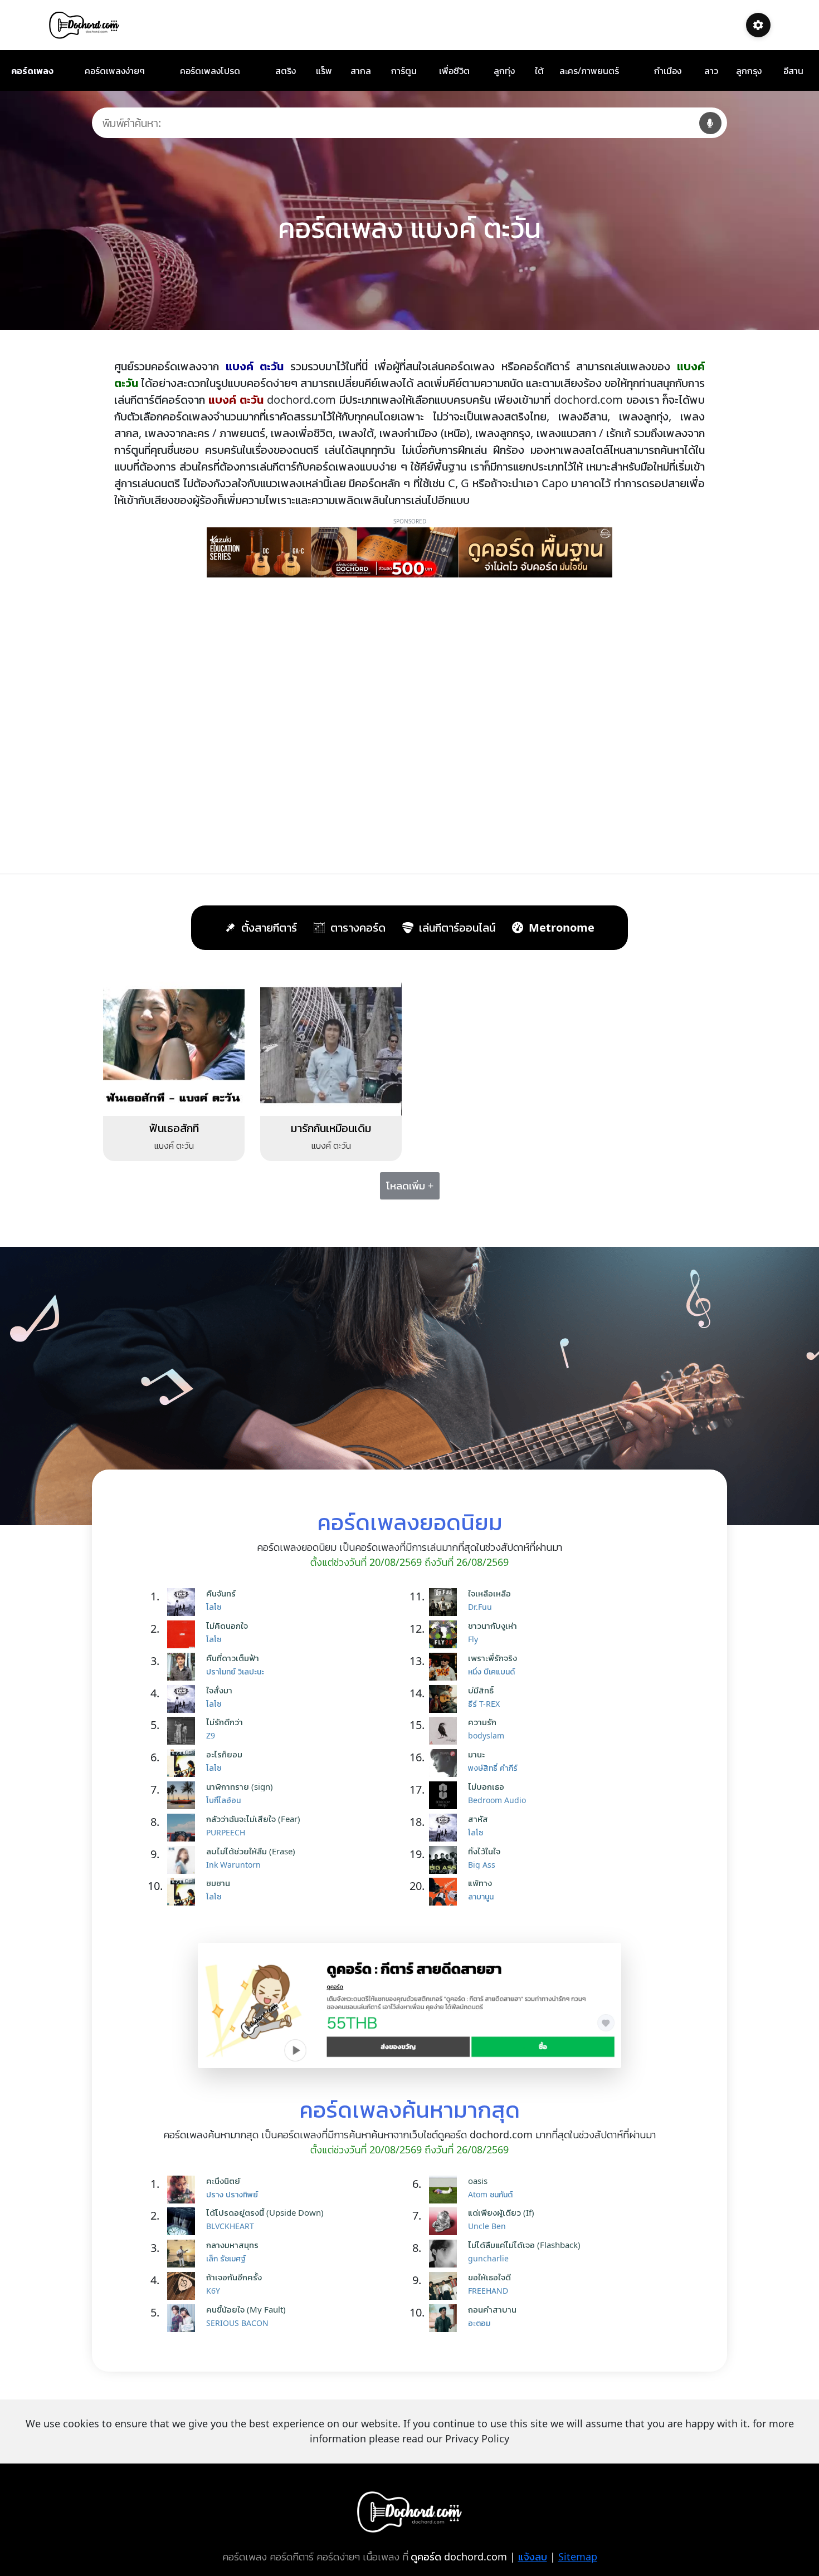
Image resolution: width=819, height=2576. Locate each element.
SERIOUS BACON (237, 2323)
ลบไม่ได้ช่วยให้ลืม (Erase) (251, 1851)
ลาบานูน (481, 1896)
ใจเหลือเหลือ (489, 1593)
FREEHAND (488, 2291)
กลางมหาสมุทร (232, 2245)
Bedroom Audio (497, 1800)
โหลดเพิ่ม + (410, 1186)
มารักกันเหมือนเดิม (331, 1128)
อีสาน (793, 71)
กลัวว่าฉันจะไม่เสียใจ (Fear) (253, 1819)
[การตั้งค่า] (758, 25)
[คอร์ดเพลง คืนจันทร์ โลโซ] (184, 1602)
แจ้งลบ (533, 2557)
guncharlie (488, 2258)
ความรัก (482, 1722)
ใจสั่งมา (219, 1690)
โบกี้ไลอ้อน (223, 1800)
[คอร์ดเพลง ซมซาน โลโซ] (184, 1892)
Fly (473, 1639)
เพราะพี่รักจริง (493, 1658)
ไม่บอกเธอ (486, 1786)
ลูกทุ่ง (504, 71)
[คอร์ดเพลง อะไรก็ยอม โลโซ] (184, 1763)
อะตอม (479, 2323)
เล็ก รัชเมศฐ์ (226, 2258)
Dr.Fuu (480, 1607)
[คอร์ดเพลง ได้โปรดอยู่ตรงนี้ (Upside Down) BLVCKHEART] (184, 2221)
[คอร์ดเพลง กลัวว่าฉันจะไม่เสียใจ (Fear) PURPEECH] (184, 1828)
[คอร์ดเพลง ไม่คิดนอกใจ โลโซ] (184, 1634)
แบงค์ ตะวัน (174, 1145)
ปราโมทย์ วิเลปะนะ (235, 1671)
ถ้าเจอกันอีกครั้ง (234, 2277)
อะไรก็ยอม (224, 1754)
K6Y (213, 2291)
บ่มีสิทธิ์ (481, 1690)
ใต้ (539, 71)
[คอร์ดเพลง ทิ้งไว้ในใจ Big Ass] (446, 1860)
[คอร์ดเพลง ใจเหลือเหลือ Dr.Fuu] (446, 1602)
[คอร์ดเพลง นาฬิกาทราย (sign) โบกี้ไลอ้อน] (184, 1795)
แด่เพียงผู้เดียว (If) (501, 2212)
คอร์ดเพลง (32, 71)
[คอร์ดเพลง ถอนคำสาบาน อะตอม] (446, 2318)
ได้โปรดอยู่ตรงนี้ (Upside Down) (265, 2212)
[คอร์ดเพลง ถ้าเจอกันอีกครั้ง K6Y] (184, 2286)
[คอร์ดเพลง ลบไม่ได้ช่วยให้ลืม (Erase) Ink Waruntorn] (184, 1860)
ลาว (711, 71)
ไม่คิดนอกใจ (227, 1625)
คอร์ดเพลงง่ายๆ (115, 71)
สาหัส (478, 1819)
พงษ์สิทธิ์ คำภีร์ (493, 1768)
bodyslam (486, 1735)
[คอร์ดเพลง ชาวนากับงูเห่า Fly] (446, 1634)
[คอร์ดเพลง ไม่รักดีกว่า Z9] (184, 1731)
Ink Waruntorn (233, 1865)
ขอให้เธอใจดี (489, 2277)
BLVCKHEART (230, 2226)
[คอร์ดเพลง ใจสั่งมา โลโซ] (184, 1699)
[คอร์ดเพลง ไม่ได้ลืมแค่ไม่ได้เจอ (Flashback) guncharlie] (446, 2254)
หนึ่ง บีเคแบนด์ (491, 1671)
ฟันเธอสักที (174, 1128)
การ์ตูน (404, 71)
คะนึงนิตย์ (223, 2181)
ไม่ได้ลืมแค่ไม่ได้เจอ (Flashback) (524, 2245)
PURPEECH (226, 1832)
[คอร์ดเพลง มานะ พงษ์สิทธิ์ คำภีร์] (446, 1763)
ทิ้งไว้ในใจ (484, 1851)
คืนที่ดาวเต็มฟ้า (233, 1658)
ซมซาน (218, 1883)
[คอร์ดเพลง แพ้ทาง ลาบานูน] (446, 1892)
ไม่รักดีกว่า (225, 1722)
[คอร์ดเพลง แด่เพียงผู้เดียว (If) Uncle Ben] (446, 2221)
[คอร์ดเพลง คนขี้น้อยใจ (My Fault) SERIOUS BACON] (184, 2318)
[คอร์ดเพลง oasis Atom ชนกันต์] (446, 2190)
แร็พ (324, 71)
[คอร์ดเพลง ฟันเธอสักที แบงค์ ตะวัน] (174, 1044)
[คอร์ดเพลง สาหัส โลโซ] (446, 1828)
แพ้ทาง (480, 1883)
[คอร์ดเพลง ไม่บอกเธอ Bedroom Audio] (446, 1795)
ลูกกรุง (749, 71)
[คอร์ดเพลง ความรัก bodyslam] (446, 1731)
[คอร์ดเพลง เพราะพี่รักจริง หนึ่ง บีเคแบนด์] (446, 1667)
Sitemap (578, 2557)
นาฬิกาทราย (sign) (240, 1786)
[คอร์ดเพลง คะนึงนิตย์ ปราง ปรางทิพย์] (184, 2190)
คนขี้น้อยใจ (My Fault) (246, 2309)
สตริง (286, 71)
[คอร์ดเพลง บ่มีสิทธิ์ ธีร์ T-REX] (446, 1699)
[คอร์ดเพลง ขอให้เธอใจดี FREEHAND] (446, 2286)
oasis (478, 2181)
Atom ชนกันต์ (490, 2194)
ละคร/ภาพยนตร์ (589, 71)
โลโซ (214, 1607)
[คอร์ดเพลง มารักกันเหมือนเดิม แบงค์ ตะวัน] (331, 1044)
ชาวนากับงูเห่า (493, 1625)
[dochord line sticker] (409, 2005)
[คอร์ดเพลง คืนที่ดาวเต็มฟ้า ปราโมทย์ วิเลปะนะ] (184, 1667)
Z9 (211, 1735)
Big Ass (482, 1865)
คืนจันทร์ (221, 1593)
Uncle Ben (487, 2226)
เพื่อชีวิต (454, 71)
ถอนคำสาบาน (492, 2309)
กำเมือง (668, 71)
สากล (361, 71)
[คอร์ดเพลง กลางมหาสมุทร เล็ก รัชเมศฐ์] (184, 2254)
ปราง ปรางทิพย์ (232, 2194)
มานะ (476, 1754)
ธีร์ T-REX (484, 1704)
